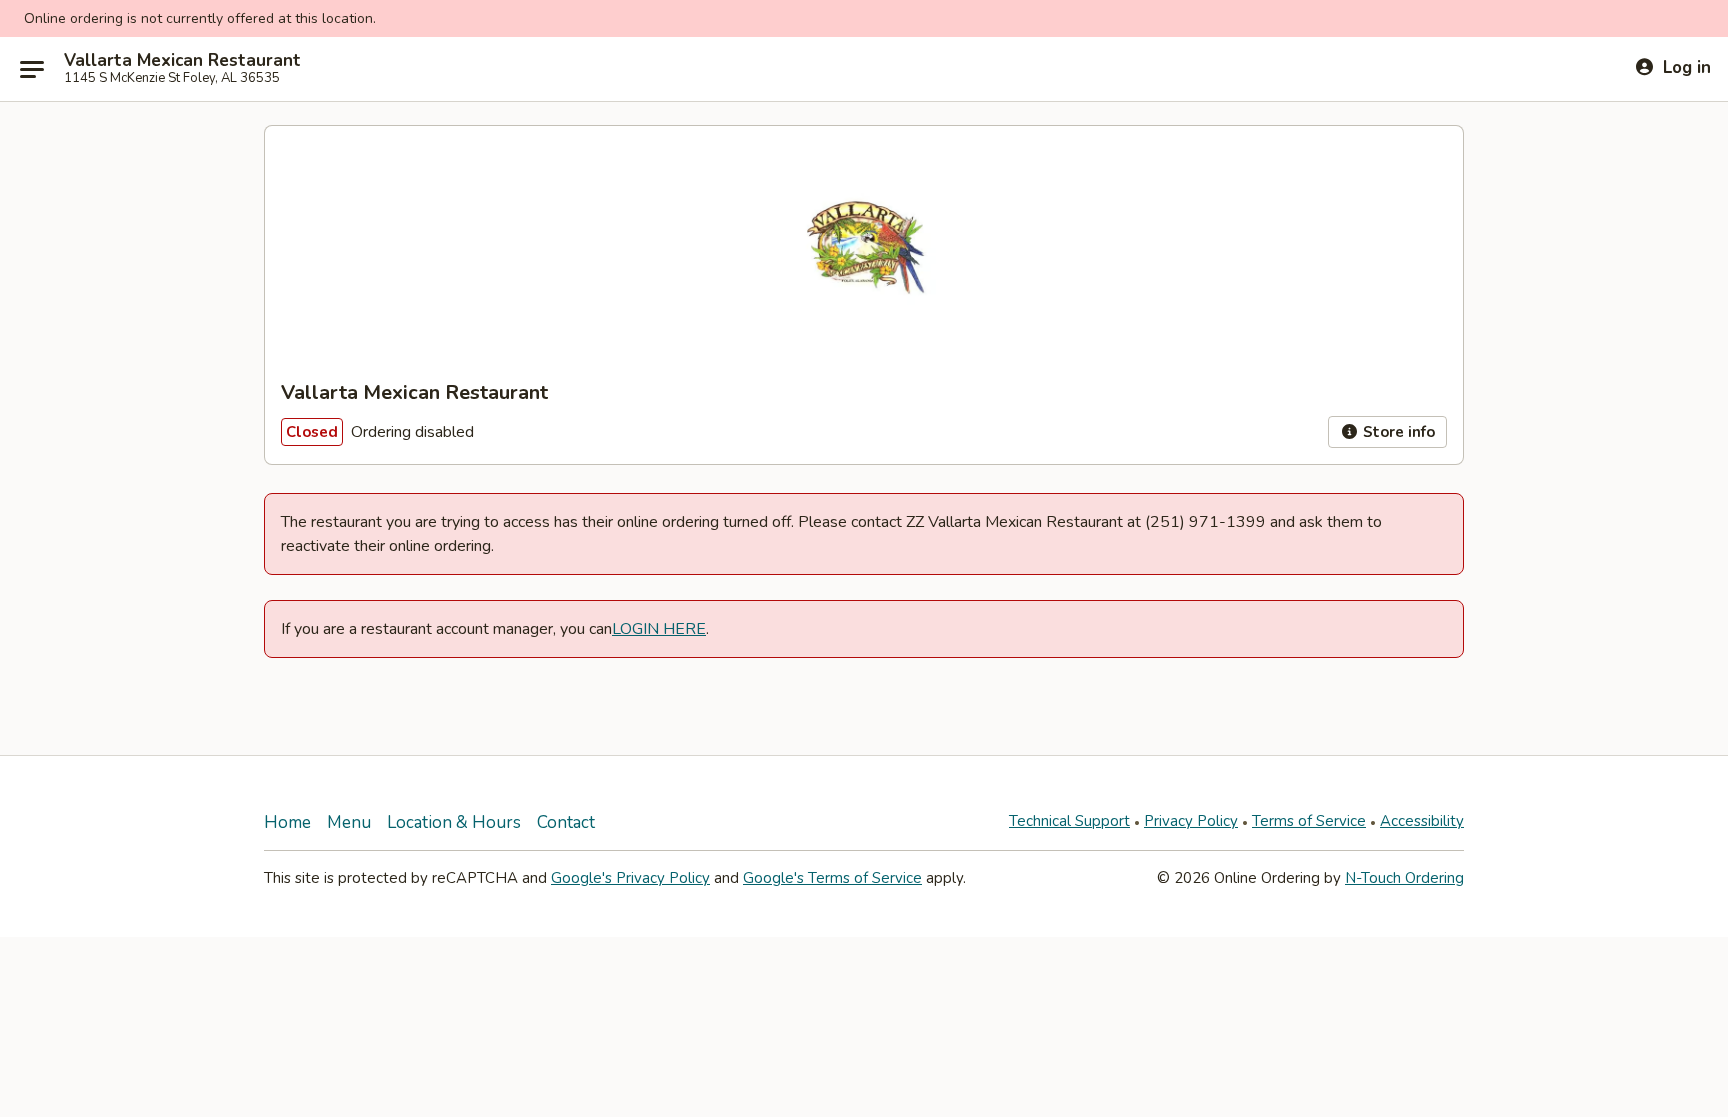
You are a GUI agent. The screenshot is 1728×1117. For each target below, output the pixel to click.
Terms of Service (1309, 821)
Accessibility (1422, 821)
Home (287, 822)
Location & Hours (454, 822)
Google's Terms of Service (832, 878)
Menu (349, 822)
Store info (1397, 432)
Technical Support (1069, 821)
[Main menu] (32, 69)
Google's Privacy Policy (630, 878)
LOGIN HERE (659, 629)
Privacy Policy (1191, 821)
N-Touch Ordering (1404, 878)
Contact (566, 822)
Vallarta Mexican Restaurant (182, 61)
